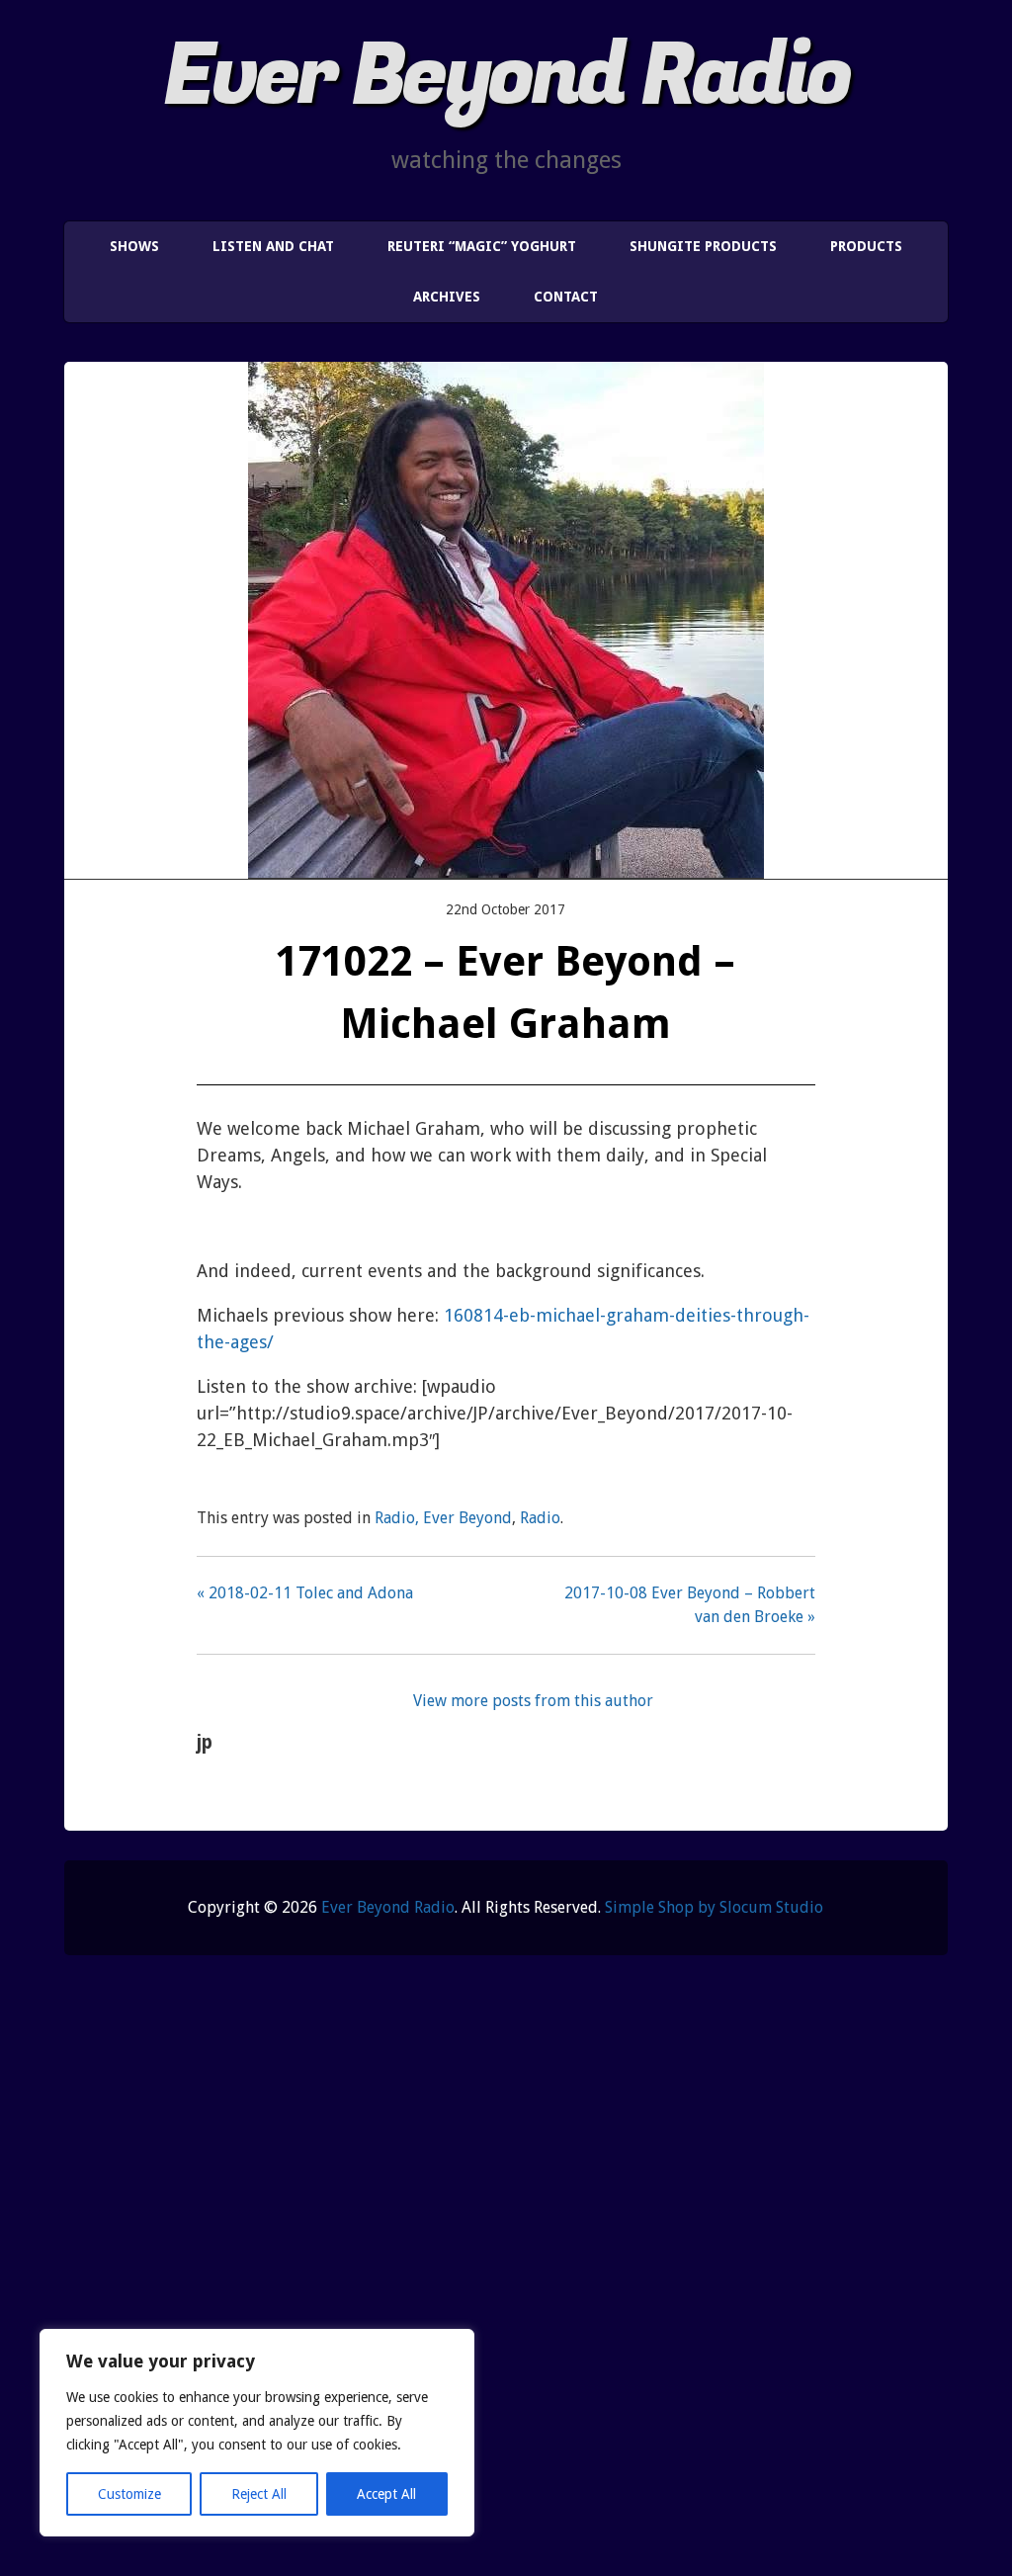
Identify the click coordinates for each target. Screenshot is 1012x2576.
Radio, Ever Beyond (443, 1518)
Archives (447, 297)
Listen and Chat (273, 246)
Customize (129, 2494)
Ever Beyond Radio (506, 76)
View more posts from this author (533, 1701)
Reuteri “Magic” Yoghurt (482, 246)
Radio (540, 1518)
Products (866, 246)
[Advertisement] (506, 2282)
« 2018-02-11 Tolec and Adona (305, 1593)
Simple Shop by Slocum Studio (714, 1907)
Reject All (259, 2494)
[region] (257, 2433)
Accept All (386, 2494)
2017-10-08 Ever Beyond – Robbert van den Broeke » (689, 1605)
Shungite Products (703, 246)
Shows (134, 246)
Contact (566, 297)
